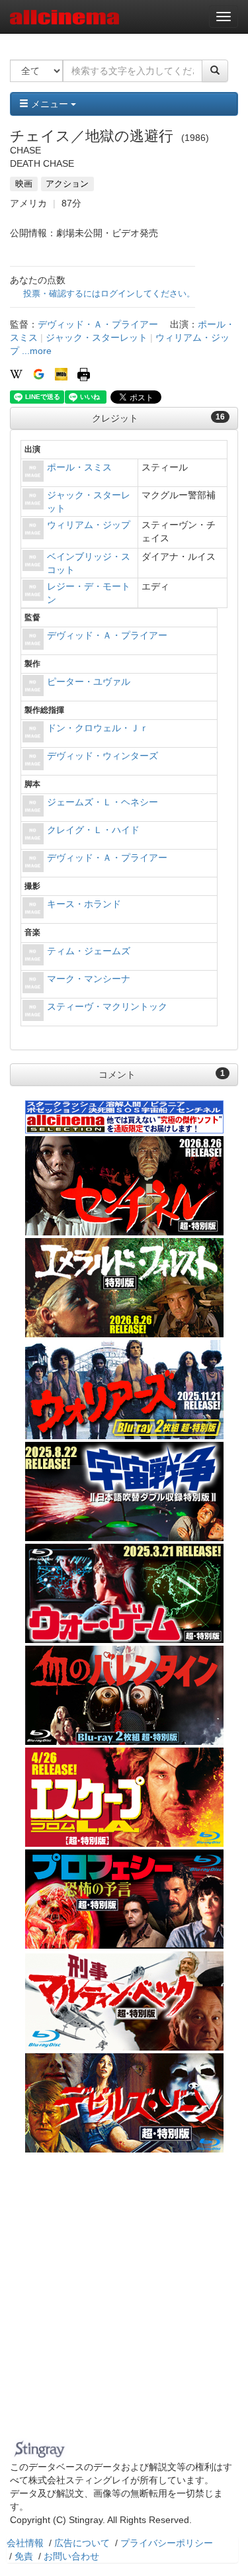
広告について (82, 2543)
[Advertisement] (124, 2304)
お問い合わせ (71, 2556)
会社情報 (25, 2543)
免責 (24, 2556)
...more (37, 351)
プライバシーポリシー (167, 2543)
